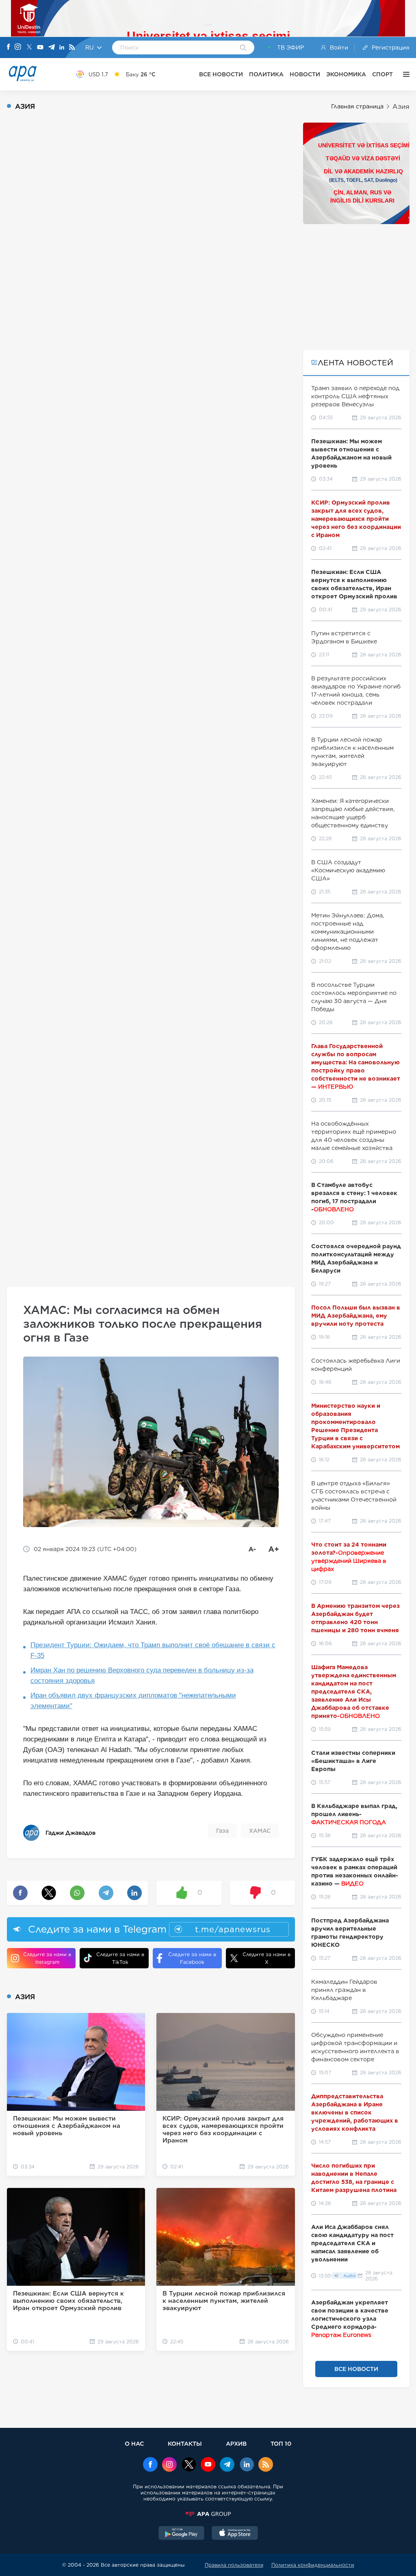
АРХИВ (236, 2443)
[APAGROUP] (208, 2514)
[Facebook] (9, 47)
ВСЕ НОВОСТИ (221, 74)
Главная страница (357, 106)
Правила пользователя (234, 2565)
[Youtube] (40, 48)
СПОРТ (382, 74)
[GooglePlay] (182, 2534)
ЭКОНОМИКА (346, 74)
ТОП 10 (281, 2443)
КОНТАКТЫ (185, 2443)
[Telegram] (52, 48)
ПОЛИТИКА (266, 74)
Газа (222, 1831)
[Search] (243, 48)
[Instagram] (18, 47)
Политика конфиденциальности (313, 2565)
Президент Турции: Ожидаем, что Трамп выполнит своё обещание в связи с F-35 (153, 1650)
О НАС (134, 2443)
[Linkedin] (62, 48)
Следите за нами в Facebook (192, 1958)
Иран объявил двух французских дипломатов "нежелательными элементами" (133, 1701)
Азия (401, 107)
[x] (189, 2465)
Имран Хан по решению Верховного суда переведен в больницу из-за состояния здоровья (142, 1675)
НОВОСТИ (305, 74)
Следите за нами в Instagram (47, 1958)
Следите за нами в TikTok (120, 1958)
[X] (29, 48)
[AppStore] (235, 2534)
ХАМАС (260, 1831)
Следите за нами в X (266, 1958)
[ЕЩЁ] (404, 74)
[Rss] (72, 48)
